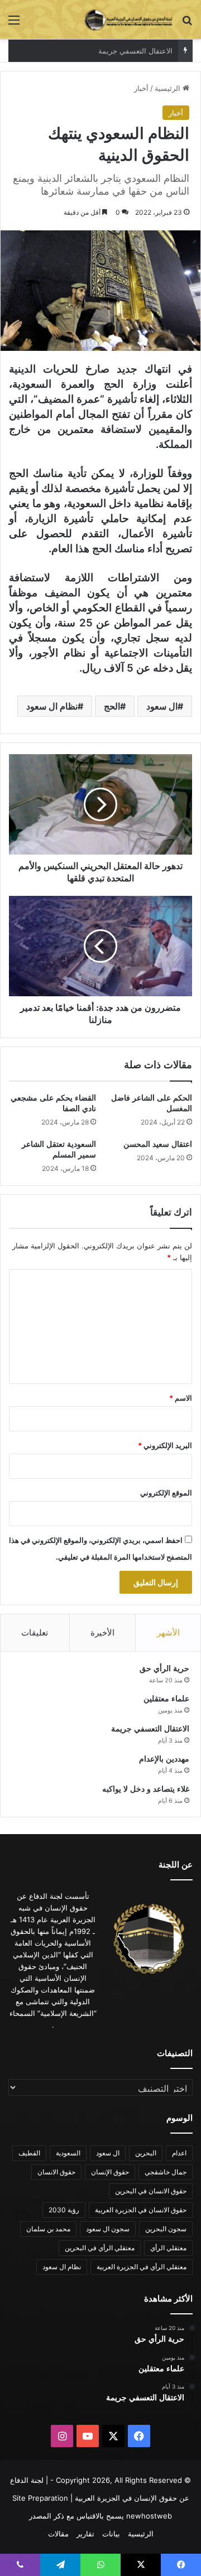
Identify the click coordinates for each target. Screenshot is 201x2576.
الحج (112, 706)
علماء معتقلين (166, 1699)
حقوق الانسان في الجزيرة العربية (141, 2210)
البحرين (146, 2153)
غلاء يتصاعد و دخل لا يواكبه (146, 1789)
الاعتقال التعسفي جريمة (150, 1729)
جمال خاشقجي (166, 2172)
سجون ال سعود (108, 2229)
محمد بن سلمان (48, 2229)
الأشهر (168, 1632)
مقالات (58, 2534)
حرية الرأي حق (164, 1669)
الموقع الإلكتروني (166, 1493)
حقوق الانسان (56, 2172)
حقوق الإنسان (110, 2172)
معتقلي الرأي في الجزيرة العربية (142, 2267)
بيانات (111, 2534)
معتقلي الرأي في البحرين (100, 2248)
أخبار (141, 88)
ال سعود (162, 706)
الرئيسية (169, 88)
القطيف (29, 2153)
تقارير (85, 2534)
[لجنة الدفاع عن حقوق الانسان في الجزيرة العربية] (128, 20)
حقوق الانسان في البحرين (151, 2191)
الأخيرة (102, 1632)
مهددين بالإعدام (149, 51)
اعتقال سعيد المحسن (158, 1144)
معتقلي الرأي (168, 2248)
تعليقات (35, 1632)
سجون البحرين (166, 2229)
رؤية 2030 (64, 2210)
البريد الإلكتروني (165, 1445)
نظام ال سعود (52, 706)
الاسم (181, 1398)
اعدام (179, 2153)
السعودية (68, 2153)
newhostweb (149, 2516)
